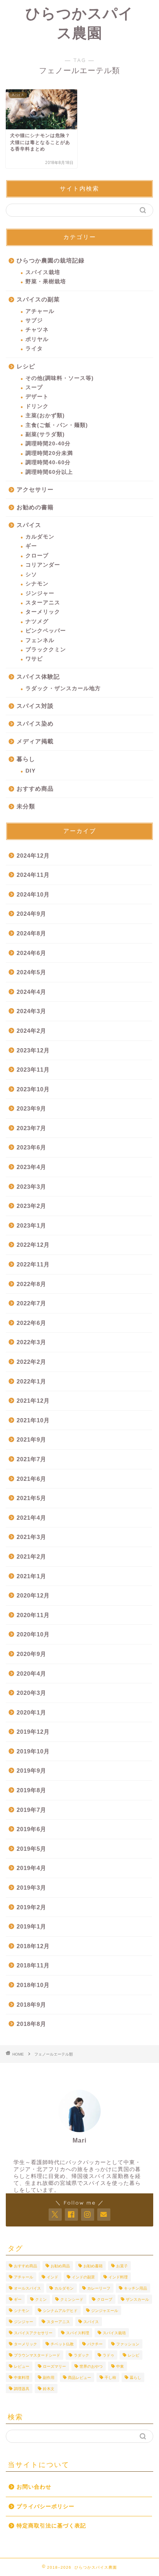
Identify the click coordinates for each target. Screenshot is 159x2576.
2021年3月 (31, 1537)
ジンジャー (40, 593)
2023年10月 (33, 1089)
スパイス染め (35, 723)
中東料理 (22, 2378)
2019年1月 (31, 1926)
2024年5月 (31, 972)
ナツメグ (37, 621)
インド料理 (118, 2277)
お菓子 (122, 2266)
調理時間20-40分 (48, 444)
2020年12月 (33, 1595)
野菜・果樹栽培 (46, 282)
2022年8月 (31, 1284)
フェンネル (40, 640)
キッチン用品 (135, 2288)
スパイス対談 (35, 706)
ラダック (81, 2355)
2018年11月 (33, 1965)
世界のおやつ (91, 2366)
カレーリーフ (99, 2288)
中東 (120, 2366)
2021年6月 (31, 1479)
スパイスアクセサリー (33, 2333)
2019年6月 (31, 1829)
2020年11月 (33, 1615)
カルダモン (40, 537)
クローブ (37, 556)
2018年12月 (33, 1946)
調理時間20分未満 (49, 453)
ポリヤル (37, 339)
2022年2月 (31, 1362)
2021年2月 (31, 1556)
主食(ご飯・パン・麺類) (57, 425)
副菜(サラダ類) (45, 434)
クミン (41, 2299)
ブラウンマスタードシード (37, 2355)
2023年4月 (31, 1167)
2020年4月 (31, 1674)
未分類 (26, 806)
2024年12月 (33, 856)
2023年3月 (31, 1187)
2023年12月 (33, 1050)
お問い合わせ (34, 2487)
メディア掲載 (35, 741)
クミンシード (72, 2299)
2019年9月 (31, 1771)
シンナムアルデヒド (60, 2311)
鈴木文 (49, 2389)
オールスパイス (27, 2288)
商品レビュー (79, 2378)
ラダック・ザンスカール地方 (63, 688)
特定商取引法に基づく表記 (51, 2526)
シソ (31, 575)
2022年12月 (33, 1245)
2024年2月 (31, 1031)
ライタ (34, 349)
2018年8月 (31, 2024)
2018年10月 (33, 1985)
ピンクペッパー (46, 631)
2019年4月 (31, 1868)
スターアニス (43, 603)
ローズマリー (54, 2366)
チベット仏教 (62, 2344)
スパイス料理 (78, 2333)
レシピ (26, 366)
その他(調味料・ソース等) (60, 378)
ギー (31, 546)
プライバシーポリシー (46, 2507)
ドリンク (37, 406)
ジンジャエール (105, 2311)
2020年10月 (33, 1634)
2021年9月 (31, 1439)
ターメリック (43, 612)
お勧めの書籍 (35, 507)
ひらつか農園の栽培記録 (51, 260)
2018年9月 (31, 2005)
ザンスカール (137, 2299)
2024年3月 (31, 1011)
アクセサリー (35, 489)
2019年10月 (33, 1751)
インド (52, 2277)
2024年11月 (33, 875)
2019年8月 (31, 1790)
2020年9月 (31, 1654)
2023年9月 (31, 1108)
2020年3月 (31, 1693)
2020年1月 (31, 1712)
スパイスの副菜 (38, 299)
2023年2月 (31, 1206)
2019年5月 (31, 1849)
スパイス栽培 (43, 272)
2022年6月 (31, 1323)
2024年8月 (31, 933)
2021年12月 (33, 1401)
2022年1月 (31, 1381)
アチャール (40, 311)
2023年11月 (33, 1070)
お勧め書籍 (93, 2266)
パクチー (95, 2344)
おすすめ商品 (35, 789)
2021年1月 (31, 1576)
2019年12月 (33, 1732)
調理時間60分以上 (49, 472)
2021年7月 (31, 1459)
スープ (34, 387)
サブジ (34, 320)
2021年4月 (31, 1518)
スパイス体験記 (38, 677)
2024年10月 (33, 894)
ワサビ (34, 659)
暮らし (26, 759)
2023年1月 (31, 1225)
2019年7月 (31, 1810)
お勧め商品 (60, 2266)
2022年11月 (33, 1264)
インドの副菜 (83, 2277)
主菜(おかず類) (45, 416)
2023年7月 (31, 1128)
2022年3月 (31, 1342)
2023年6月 (31, 1147)
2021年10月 (33, 1420)
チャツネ (37, 330)
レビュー (22, 2366)
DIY (30, 771)
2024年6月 (31, 953)
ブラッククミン (46, 650)
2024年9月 (31, 914)
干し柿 (110, 2378)
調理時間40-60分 (48, 463)
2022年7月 (31, 1303)
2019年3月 (31, 1888)
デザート (37, 397)
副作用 (49, 2378)
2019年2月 (31, 1907)
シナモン (37, 584)
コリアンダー (43, 565)
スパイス (29, 525)
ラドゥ (108, 2355)
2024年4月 (31, 992)
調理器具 (22, 2389)
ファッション (128, 2344)
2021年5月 (31, 1498)
